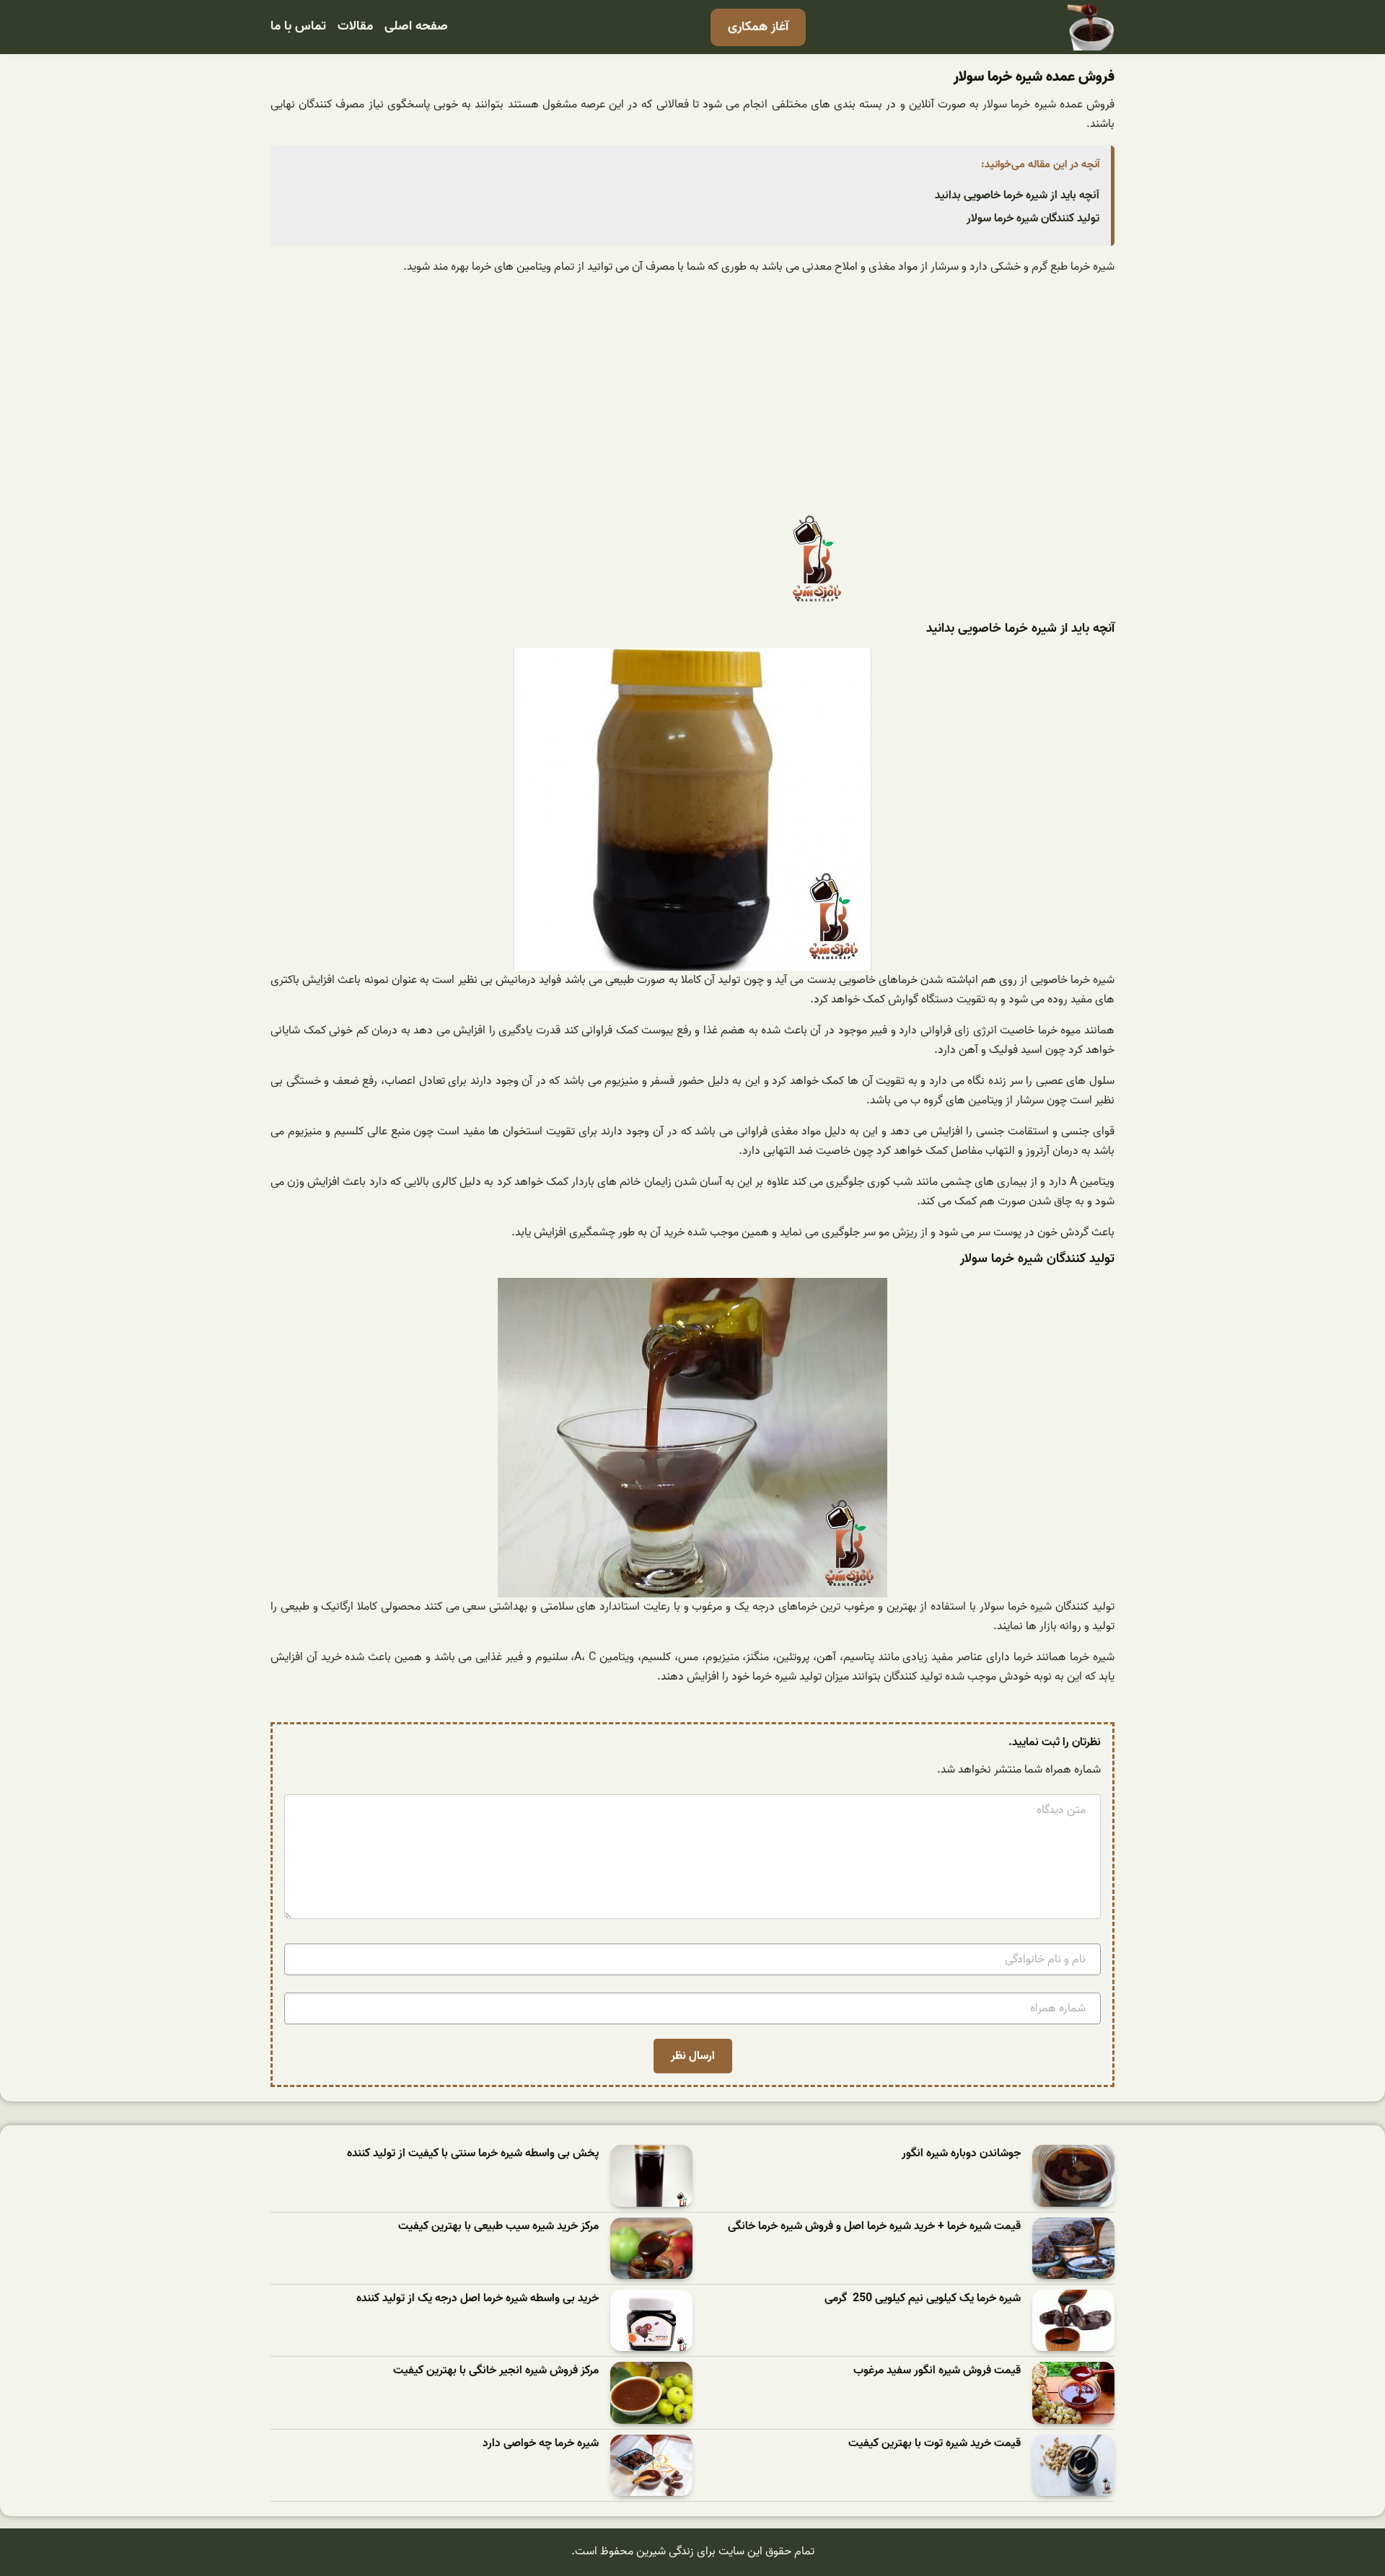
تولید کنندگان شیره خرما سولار (1033, 219)
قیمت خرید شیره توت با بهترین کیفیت (935, 2444)
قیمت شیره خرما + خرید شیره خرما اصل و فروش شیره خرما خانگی (874, 2227)
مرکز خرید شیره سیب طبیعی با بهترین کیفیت (498, 2227)
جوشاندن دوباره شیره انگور (961, 2154)
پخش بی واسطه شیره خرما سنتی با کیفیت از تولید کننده (473, 2154)
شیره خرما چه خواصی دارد (541, 2444)
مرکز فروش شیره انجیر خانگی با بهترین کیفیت (496, 2371)
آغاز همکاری (758, 27)
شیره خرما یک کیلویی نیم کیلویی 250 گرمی (923, 2299)
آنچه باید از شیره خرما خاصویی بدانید (1017, 195)
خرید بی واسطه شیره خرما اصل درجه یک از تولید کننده (478, 2299)
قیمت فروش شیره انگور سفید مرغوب (937, 2371)
